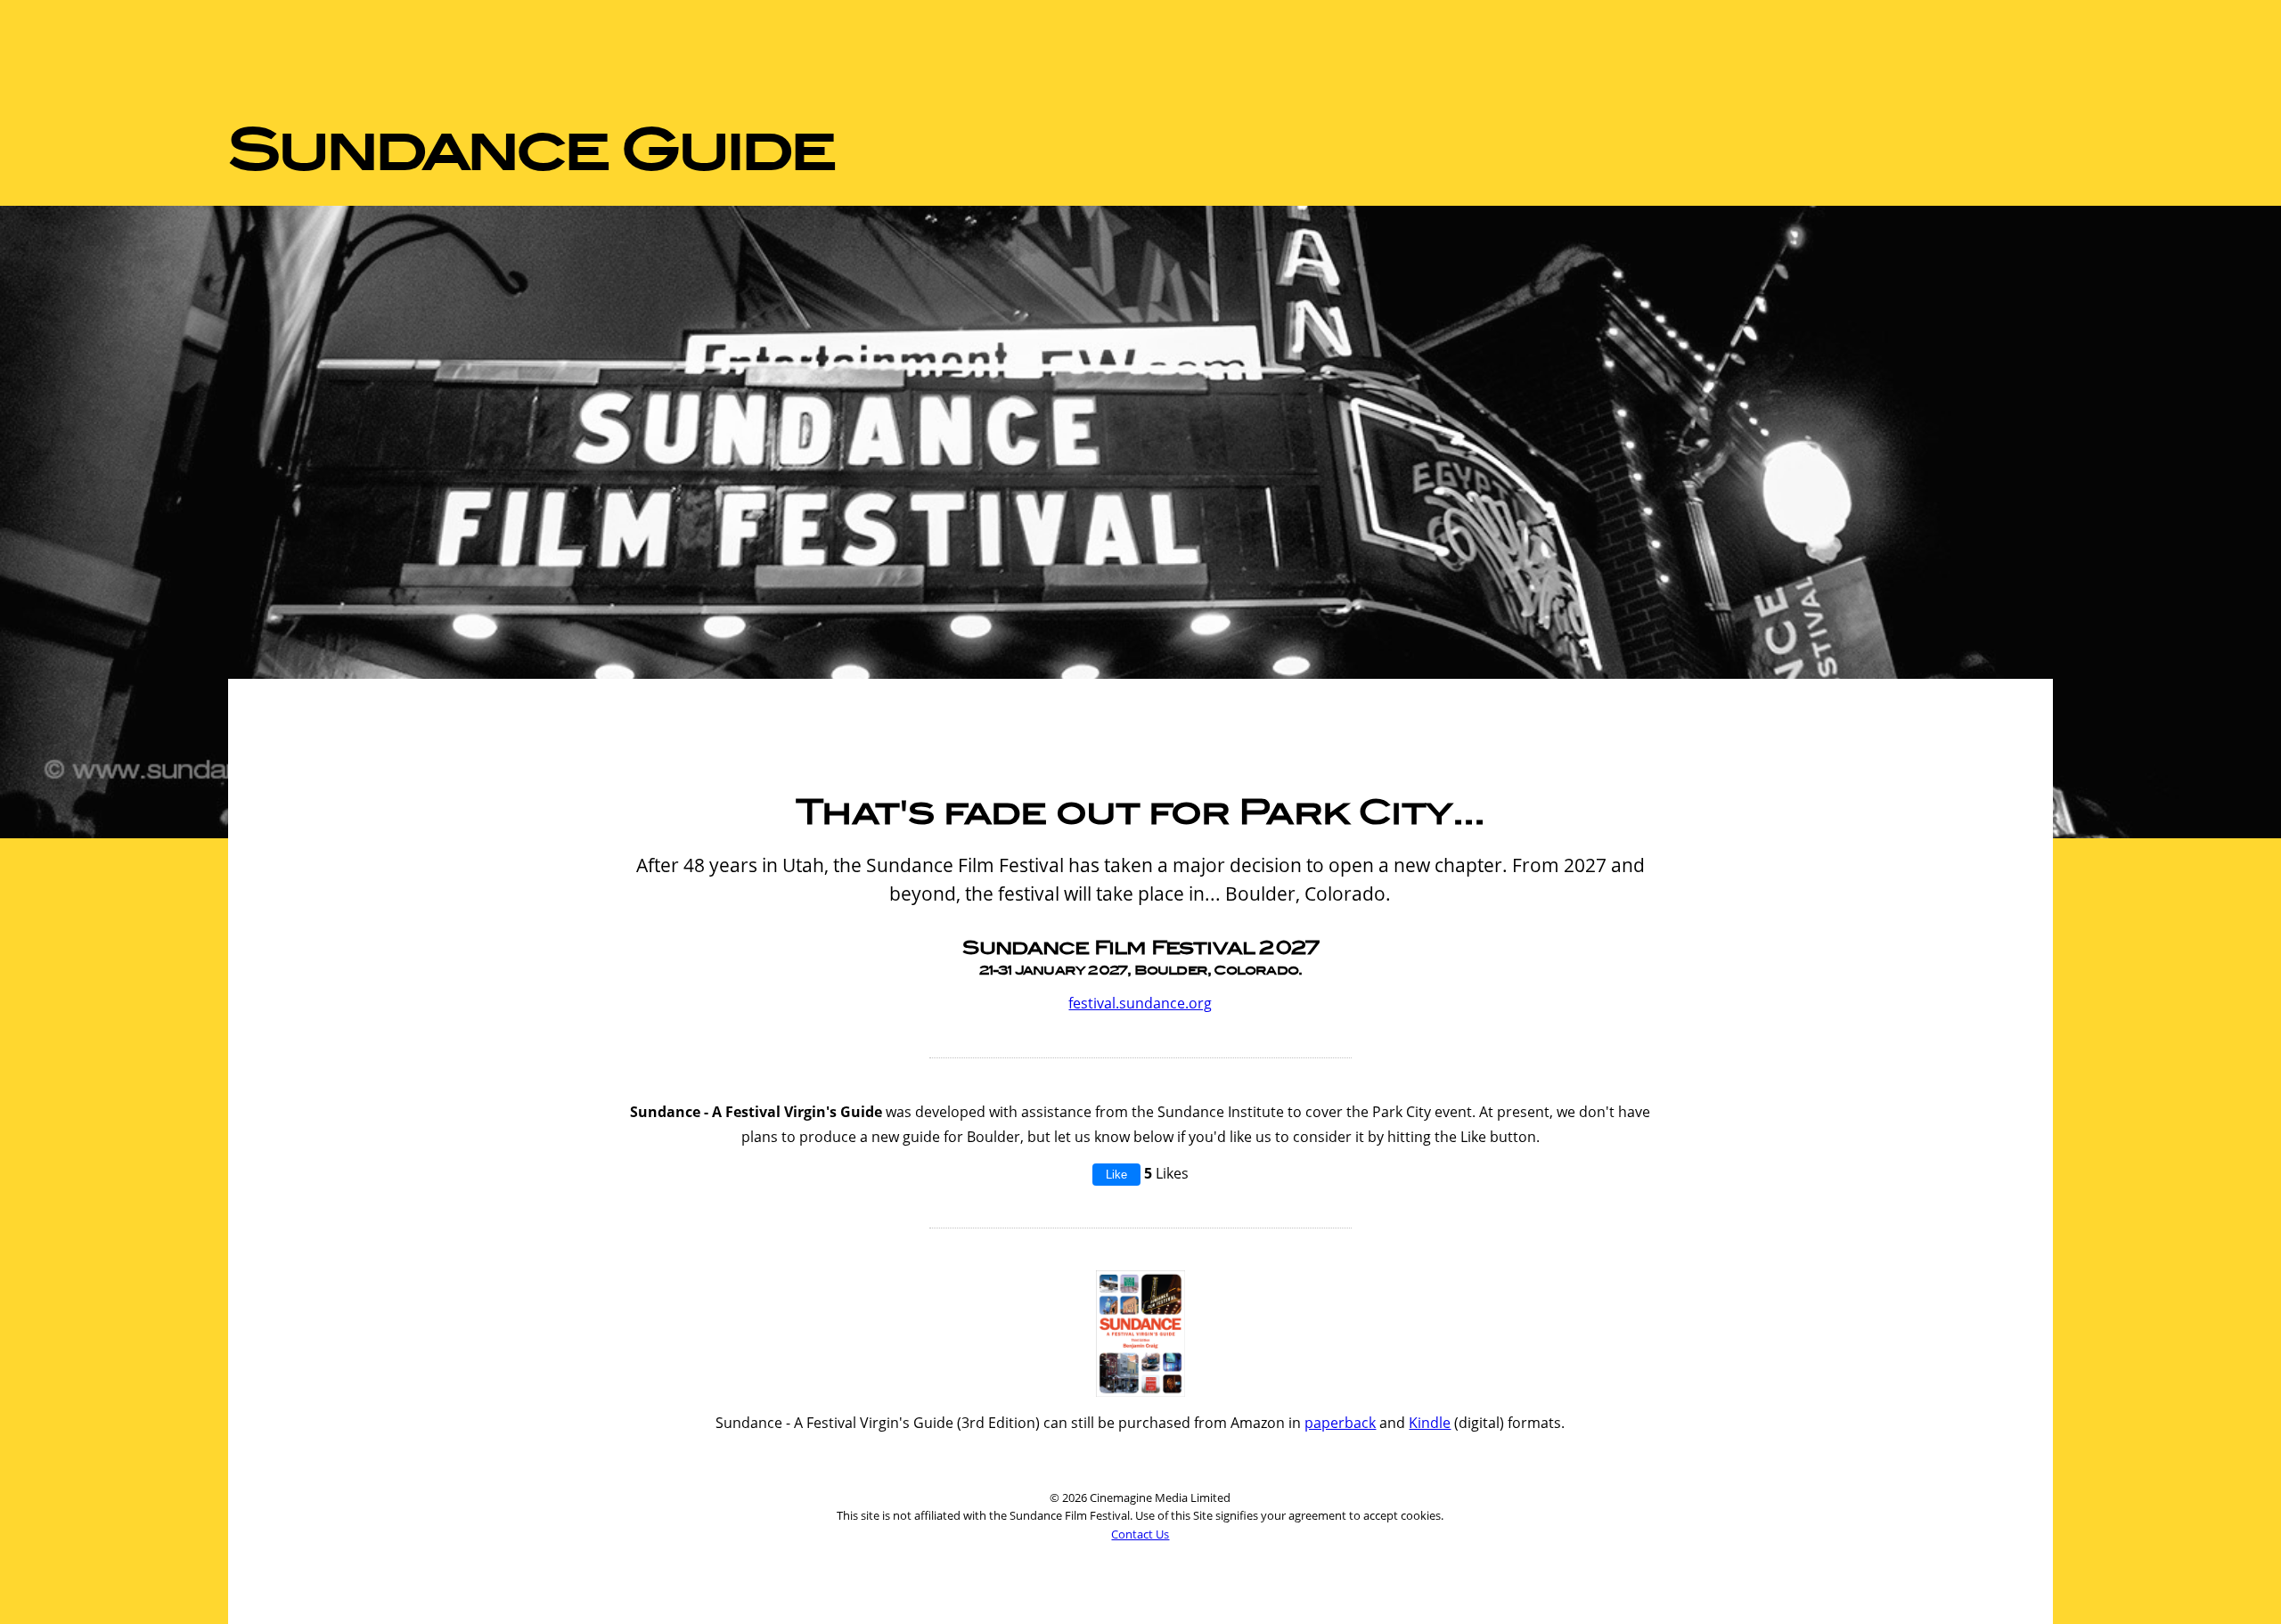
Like (1116, 1175)
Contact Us (1140, 1534)
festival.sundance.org (1140, 1003)
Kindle (1430, 1423)
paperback (1340, 1423)
